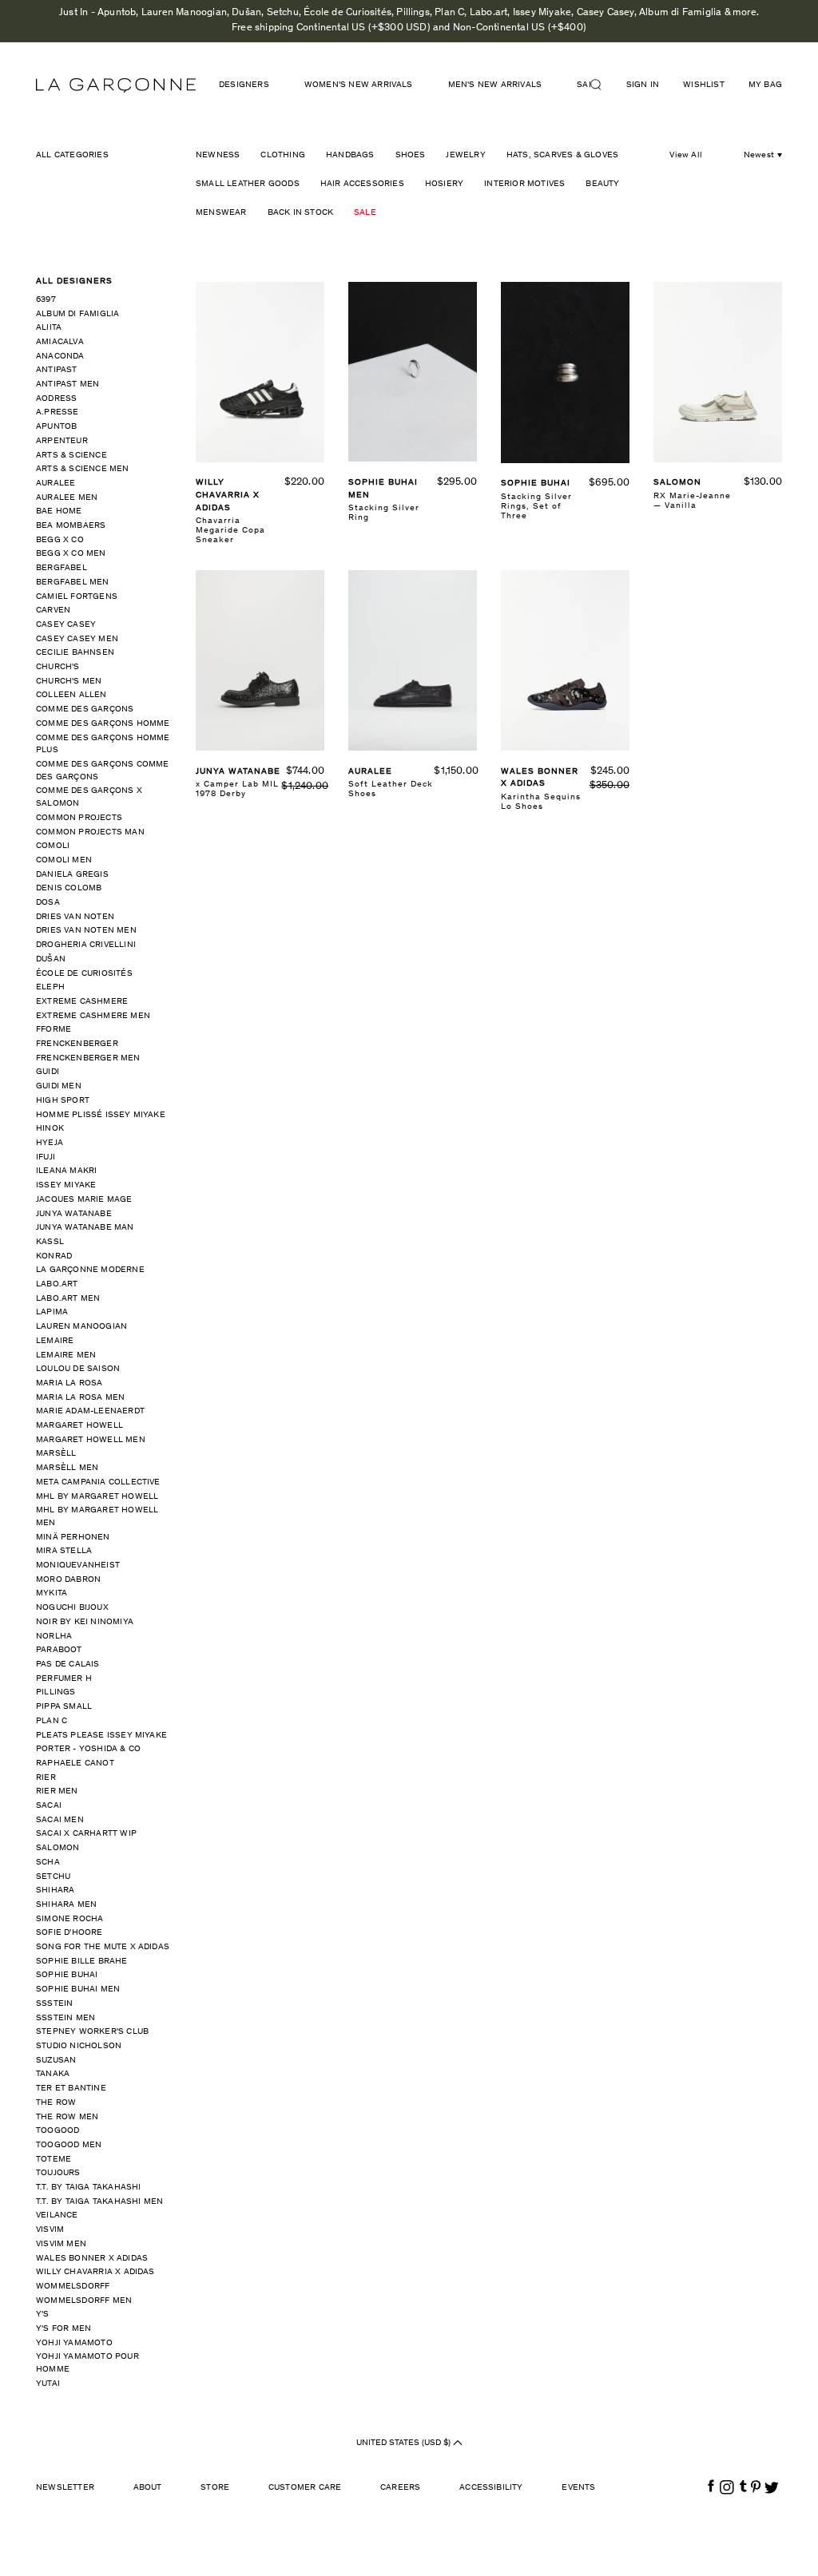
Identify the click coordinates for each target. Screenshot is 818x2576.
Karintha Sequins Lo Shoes (541, 802)
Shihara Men (66, 1905)
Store (215, 2488)
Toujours (58, 2173)
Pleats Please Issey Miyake (101, 1736)
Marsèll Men (67, 1468)
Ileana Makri (66, 1171)
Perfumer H (64, 1679)
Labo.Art (57, 1284)
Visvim (50, 2230)
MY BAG (765, 85)
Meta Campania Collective (98, 1482)
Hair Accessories (362, 184)
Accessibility (491, 2488)
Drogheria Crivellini (86, 945)
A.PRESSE (58, 412)
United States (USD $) (405, 2442)
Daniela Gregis (72, 875)
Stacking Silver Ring (384, 513)
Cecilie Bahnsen (75, 653)
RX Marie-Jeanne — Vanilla (692, 501)
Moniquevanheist (78, 1565)
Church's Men (69, 682)
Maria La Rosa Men (80, 1398)
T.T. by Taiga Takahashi (89, 2188)
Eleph (50, 987)
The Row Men (67, 2117)
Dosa (48, 903)
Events (578, 2488)
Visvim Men (61, 2244)
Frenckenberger (77, 1044)
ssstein (54, 2004)
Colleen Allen (71, 695)
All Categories (72, 155)
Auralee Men (67, 498)
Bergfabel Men (73, 583)
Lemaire (55, 1341)
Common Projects (79, 818)
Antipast (57, 370)
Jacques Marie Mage (84, 1200)
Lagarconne (116, 85)
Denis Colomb (69, 888)
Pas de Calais (68, 1664)
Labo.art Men (68, 1299)
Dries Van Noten (75, 917)
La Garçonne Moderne (90, 1270)
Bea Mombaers (71, 526)
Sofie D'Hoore (69, 1933)
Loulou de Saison (78, 1369)
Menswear (221, 213)
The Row (56, 2103)
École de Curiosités (84, 974)
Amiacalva (60, 342)
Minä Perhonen (73, 1538)
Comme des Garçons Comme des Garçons (103, 771)
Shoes (411, 155)
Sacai (49, 1806)
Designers (244, 85)
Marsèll (56, 1454)
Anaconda (60, 357)
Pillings (56, 1692)
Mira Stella (64, 1551)
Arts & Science (71, 456)
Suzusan (56, 2061)
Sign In (643, 85)
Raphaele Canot (75, 1764)
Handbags (350, 155)
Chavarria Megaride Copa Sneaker (230, 531)
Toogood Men (69, 2145)
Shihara (55, 1890)
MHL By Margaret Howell (97, 1497)
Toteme (54, 2160)
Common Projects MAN (90, 832)
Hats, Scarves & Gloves (562, 155)
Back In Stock (301, 213)
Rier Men (57, 1791)
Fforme (54, 1030)
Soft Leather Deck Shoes (391, 789)
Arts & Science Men (83, 469)
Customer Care (305, 2488)
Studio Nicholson (79, 2046)
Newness (218, 155)
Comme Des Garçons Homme (103, 724)
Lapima (52, 1312)
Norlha (54, 1637)
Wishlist (704, 85)
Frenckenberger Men (88, 1058)
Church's (58, 667)
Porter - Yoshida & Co (88, 1749)
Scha (48, 1863)
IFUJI (46, 1157)
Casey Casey (66, 625)
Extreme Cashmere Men (93, 1016)
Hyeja (50, 1143)
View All (686, 155)
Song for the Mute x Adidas (103, 1947)
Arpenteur (62, 441)
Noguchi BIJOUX (72, 1608)
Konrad (54, 1256)
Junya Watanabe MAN (85, 1228)
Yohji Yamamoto (74, 2343)
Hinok (50, 1129)
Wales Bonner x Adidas (92, 2259)
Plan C (52, 1721)
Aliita (49, 328)
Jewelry (465, 155)
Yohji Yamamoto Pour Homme (87, 2363)
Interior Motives (524, 184)
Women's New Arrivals (359, 85)
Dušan (51, 959)
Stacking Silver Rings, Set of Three (536, 507)
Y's (43, 2314)
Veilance (57, 2215)
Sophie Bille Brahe (82, 1962)
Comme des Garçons (85, 709)
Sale (365, 213)
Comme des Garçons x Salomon (89, 797)
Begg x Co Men (71, 554)
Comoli (53, 846)
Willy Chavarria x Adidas (95, 2272)
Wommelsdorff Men (84, 2301)
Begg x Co (60, 540)
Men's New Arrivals (495, 85)
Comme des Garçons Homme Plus (103, 745)
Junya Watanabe (74, 1214)
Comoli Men (64, 860)
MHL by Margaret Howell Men (97, 1517)
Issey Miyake (66, 1185)
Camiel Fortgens (77, 597)
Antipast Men (68, 384)
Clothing (283, 155)
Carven (53, 610)
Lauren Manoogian (81, 1327)
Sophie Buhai (67, 1975)
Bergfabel (62, 568)
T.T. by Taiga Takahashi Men (99, 2202)
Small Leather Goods (248, 184)
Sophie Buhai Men (78, 1989)
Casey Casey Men (77, 639)
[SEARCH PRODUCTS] (602, 85)
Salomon (58, 1848)
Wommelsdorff (73, 2287)
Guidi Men (59, 1086)
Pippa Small (64, 1707)
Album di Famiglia (77, 314)
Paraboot (59, 1650)
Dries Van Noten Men (86, 931)
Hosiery (444, 184)
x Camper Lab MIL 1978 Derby (237, 789)
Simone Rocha (69, 1919)
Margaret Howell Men (91, 1440)
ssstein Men (66, 2018)
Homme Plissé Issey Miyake (101, 1115)
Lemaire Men (66, 1355)
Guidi (48, 1072)
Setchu (53, 1877)
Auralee (56, 483)
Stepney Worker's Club (92, 2032)
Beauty (602, 184)
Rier (46, 1778)
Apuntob (56, 427)
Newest (759, 155)
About (148, 2488)
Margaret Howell (79, 1426)
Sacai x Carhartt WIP (86, 1834)
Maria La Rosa (69, 1383)
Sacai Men (60, 1820)
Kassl (50, 1242)
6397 (46, 300)
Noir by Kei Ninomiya (85, 1622)
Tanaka (53, 2074)
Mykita (52, 1593)
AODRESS (56, 399)
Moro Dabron (68, 1580)
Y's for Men (64, 2329)
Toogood (58, 2131)
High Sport (63, 1101)
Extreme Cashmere (82, 1002)
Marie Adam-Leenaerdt (90, 1411)
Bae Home (59, 511)
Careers (400, 2488)
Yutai (48, 2384)
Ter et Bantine (71, 2089)
